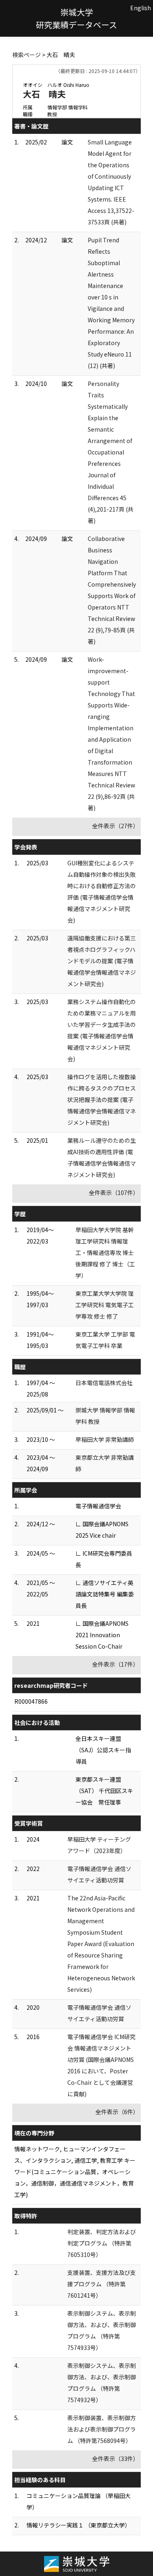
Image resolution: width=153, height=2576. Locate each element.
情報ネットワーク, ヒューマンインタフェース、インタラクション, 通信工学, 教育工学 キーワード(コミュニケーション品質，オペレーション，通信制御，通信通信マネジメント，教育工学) (75, 2172)
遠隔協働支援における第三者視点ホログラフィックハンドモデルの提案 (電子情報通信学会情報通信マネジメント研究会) (102, 961)
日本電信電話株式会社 (104, 1383)
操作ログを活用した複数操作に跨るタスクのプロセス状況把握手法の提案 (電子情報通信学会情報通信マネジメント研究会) (102, 1100)
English (141, 8)
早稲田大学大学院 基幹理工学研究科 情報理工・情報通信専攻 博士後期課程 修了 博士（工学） (105, 1253)
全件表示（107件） (114, 1193)
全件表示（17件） (115, 1664)
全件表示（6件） (117, 2112)
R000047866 (31, 1701)
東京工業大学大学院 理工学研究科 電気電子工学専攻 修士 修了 (105, 1305)
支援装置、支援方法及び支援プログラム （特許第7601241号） (102, 2284)
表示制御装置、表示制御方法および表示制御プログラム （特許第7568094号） (102, 2429)
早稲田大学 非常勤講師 (105, 1439)
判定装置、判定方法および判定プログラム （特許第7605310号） (102, 2243)
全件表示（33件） (115, 2459)
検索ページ (27, 55)
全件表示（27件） (115, 826)
